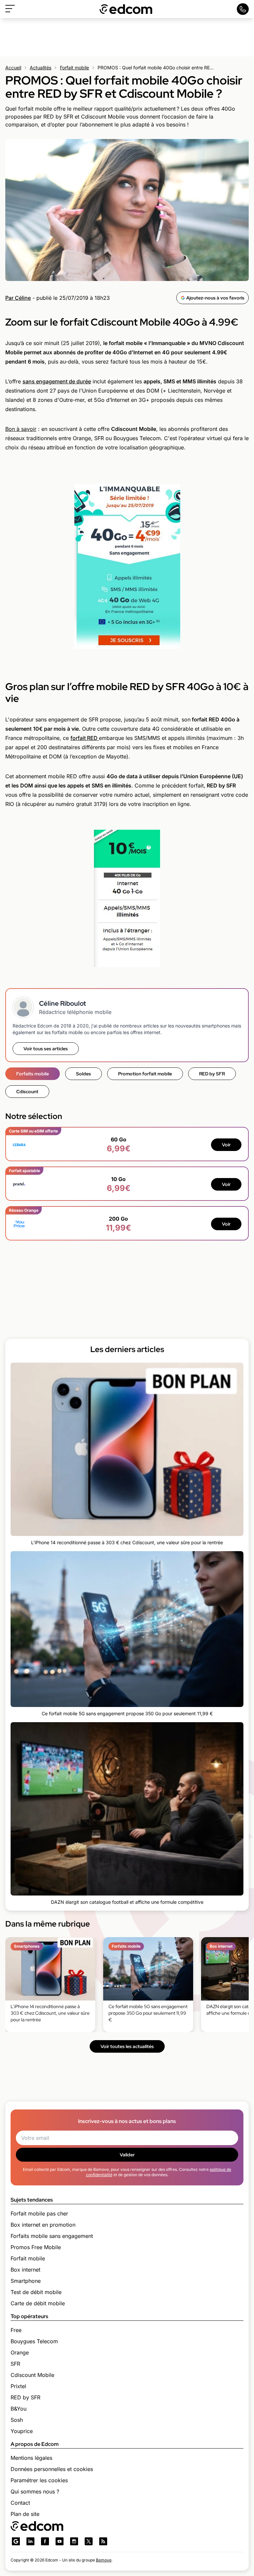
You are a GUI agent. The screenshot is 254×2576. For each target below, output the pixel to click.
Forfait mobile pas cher (39, 2213)
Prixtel (18, 2386)
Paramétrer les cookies (39, 2480)
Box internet (25, 2270)
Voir (226, 1145)
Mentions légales (31, 2458)
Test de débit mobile (36, 2292)
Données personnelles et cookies (52, 2469)
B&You (19, 2409)
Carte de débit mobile (38, 2303)
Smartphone (26, 2281)
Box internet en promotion (43, 2225)
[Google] (16, 2541)
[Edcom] (126, 9)
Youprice (22, 2431)
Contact (20, 2503)
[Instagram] (74, 2541)
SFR (15, 2364)
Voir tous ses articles (46, 1049)
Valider (127, 2155)
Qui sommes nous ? (35, 2491)
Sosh (17, 2420)
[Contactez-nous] (243, 9)
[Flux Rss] (103, 2541)
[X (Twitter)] (89, 2541)
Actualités (41, 68)
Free (16, 2330)
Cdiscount (27, 1092)
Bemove (104, 2560)
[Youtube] (60, 2541)
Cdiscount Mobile (32, 2375)
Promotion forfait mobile (145, 1074)
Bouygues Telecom (34, 2341)
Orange (20, 2352)
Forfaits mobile (33, 1074)
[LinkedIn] (30, 2541)
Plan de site (25, 2514)
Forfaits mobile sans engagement (52, 2236)
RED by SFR (212, 1074)
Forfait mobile (74, 68)
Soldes (84, 1074)
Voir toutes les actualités (127, 2046)
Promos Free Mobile (36, 2247)
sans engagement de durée (57, 381)
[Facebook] (45, 2541)
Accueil (13, 68)
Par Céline (18, 298)
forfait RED (85, 738)
